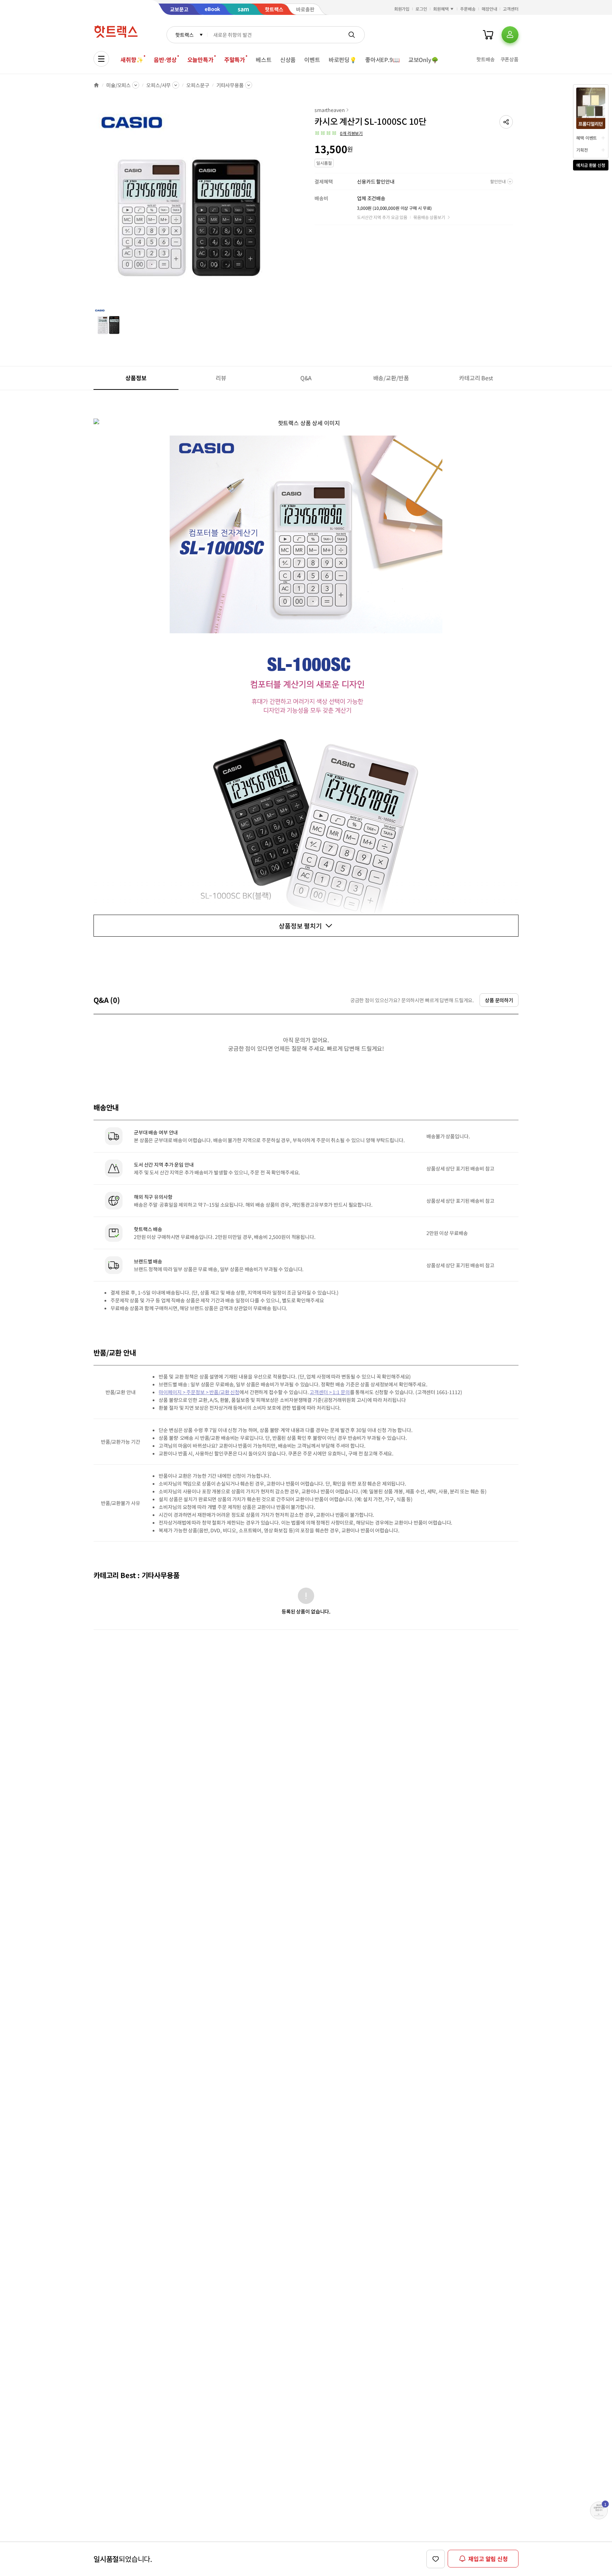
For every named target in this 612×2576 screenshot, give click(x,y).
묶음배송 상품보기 (429, 217)
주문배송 (468, 9)
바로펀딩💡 (343, 60)
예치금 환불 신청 (591, 165)
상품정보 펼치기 (300, 926)
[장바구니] (488, 35)
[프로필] (510, 35)
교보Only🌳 (423, 60)
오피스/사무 (158, 85)
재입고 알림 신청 (488, 2559)
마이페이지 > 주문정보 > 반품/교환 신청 (199, 1392)
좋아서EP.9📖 (382, 60)
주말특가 (235, 60)
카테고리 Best (476, 378)
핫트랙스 (184, 35)
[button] (506, 122)
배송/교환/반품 (391, 378)
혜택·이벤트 (586, 138)
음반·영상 (165, 60)
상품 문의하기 (499, 1000)
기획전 (582, 150)
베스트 (264, 60)
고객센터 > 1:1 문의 (330, 1392)
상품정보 (136, 378)
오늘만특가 (200, 60)
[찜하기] (436, 2559)
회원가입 (402, 9)
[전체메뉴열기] (101, 59)
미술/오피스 (118, 85)
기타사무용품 (230, 85)
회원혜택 (441, 9)
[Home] (96, 85)
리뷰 (221, 378)
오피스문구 (198, 85)
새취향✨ (132, 60)
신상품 (288, 60)
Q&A (306, 378)
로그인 (421, 9)
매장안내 (489, 9)
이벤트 (312, 60)
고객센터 (511, 9)
